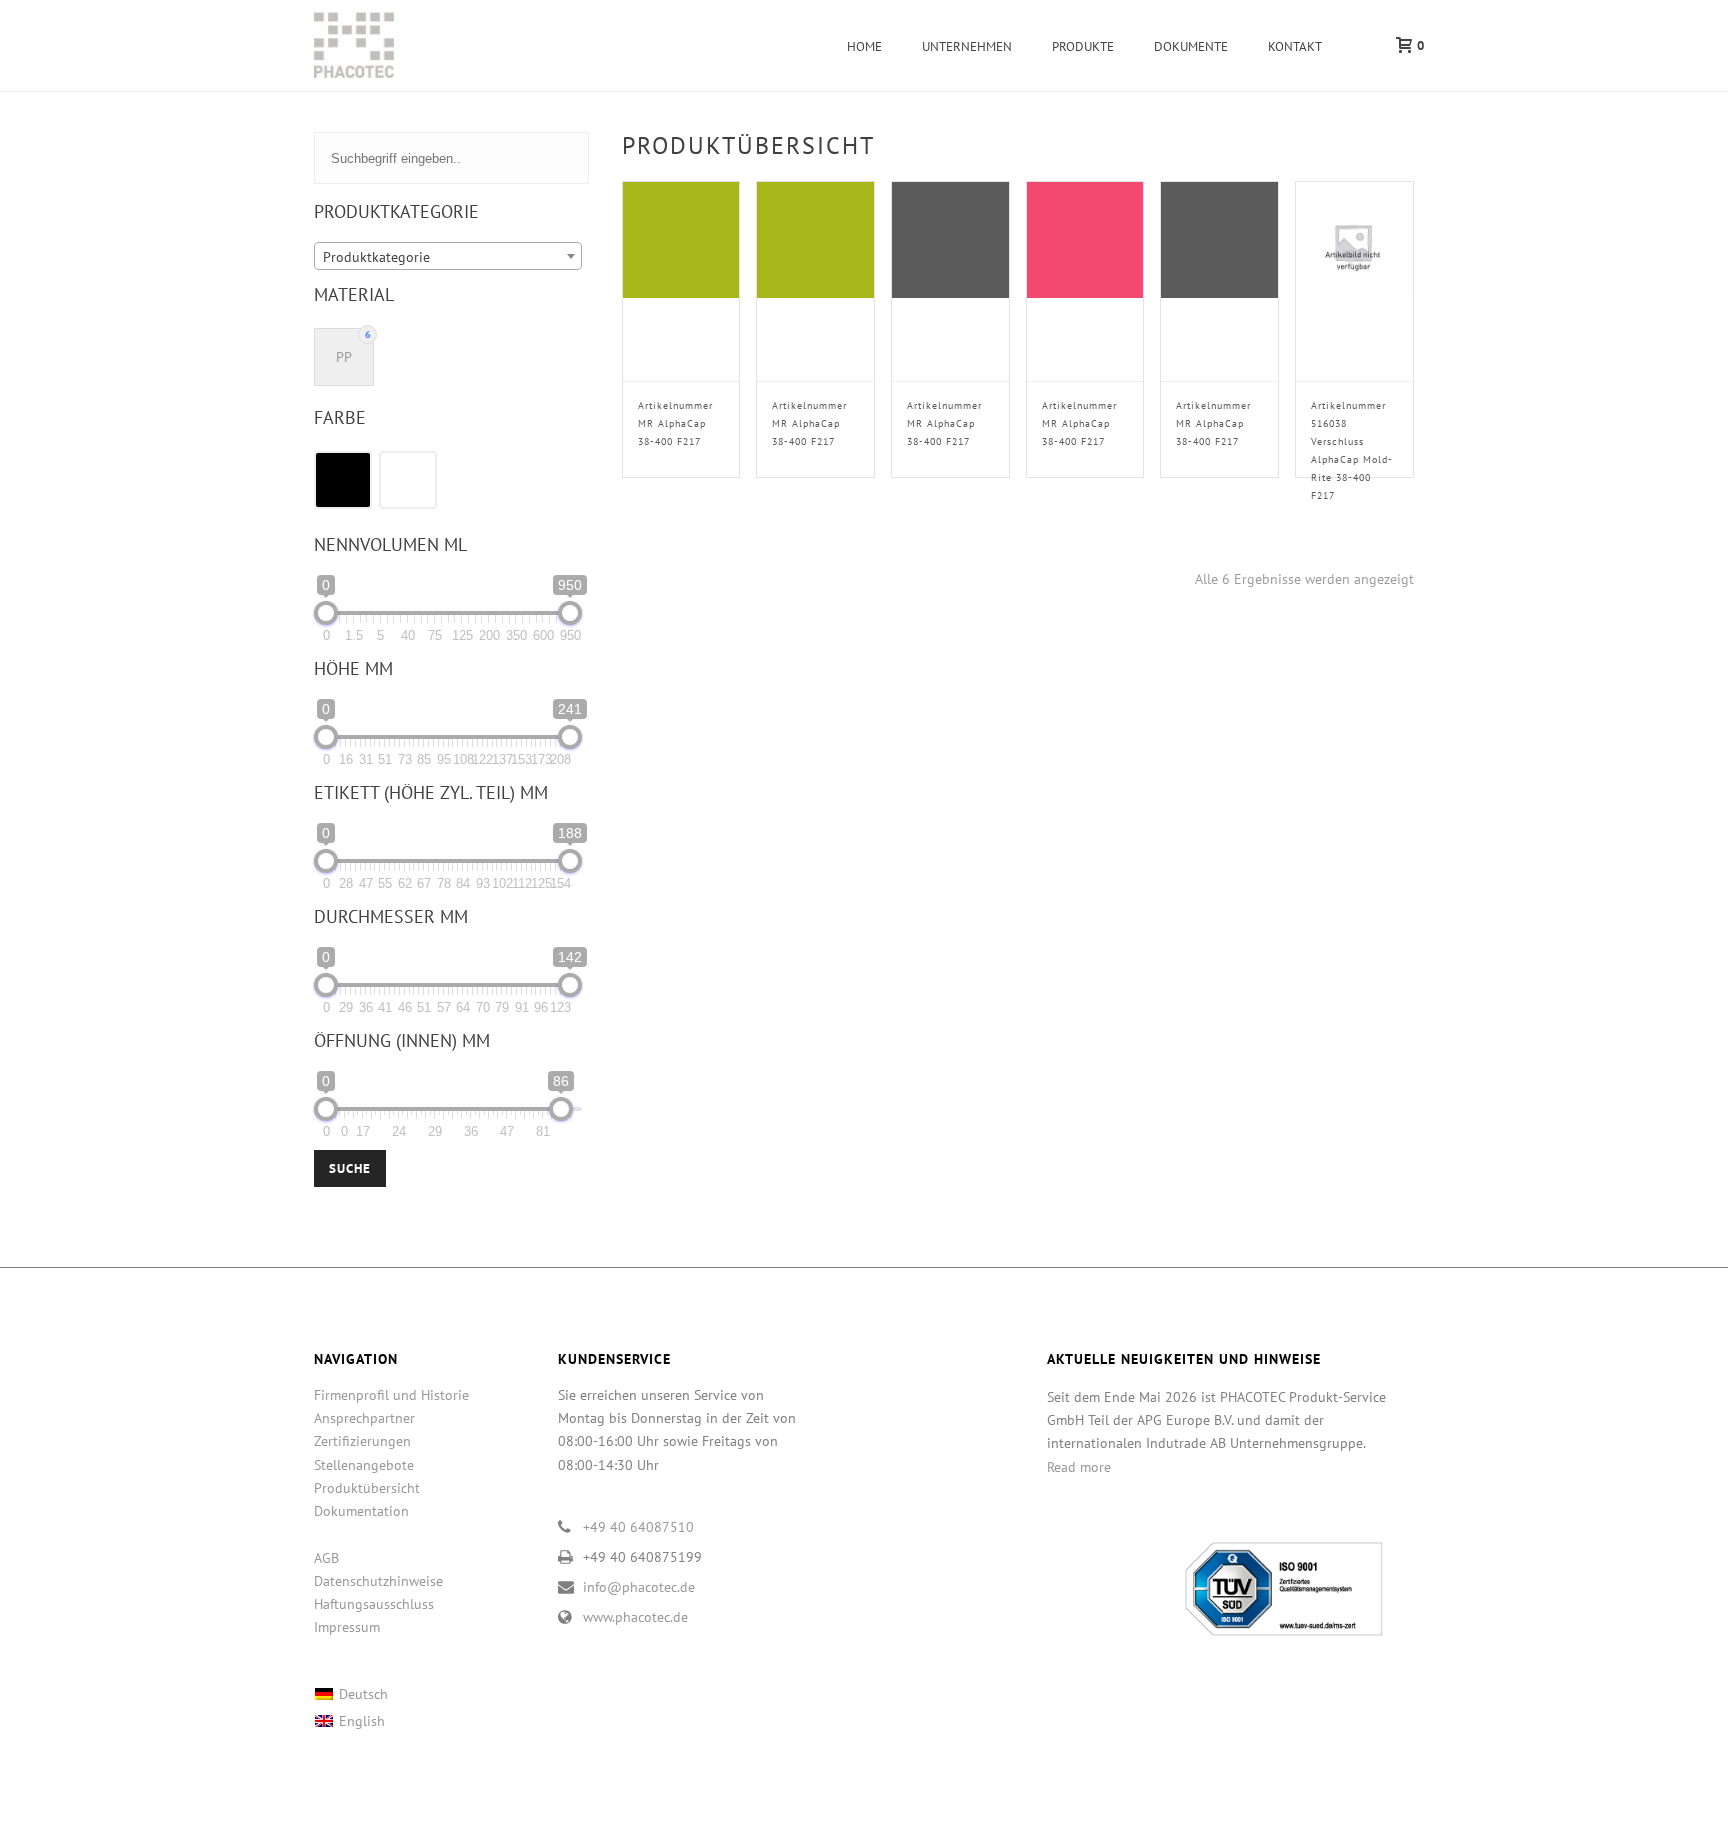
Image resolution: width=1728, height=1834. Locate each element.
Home (864, 46)
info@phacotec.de (639, 1587)
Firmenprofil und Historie (391, 1395)
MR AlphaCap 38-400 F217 (675, 423)
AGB (326, 1558)
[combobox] (448, 256)
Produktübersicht (367, 1488)
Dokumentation (361, 1511)
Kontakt (1295, 46)
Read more (1079, 1467)
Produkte (1083, 46)
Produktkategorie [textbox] (376, 257)
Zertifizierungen (362, 1441)
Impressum (347, 1627)
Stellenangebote (364, 1465)
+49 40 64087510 (638, 1527)
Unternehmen (967, 46)
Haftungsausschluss (374, 1604)
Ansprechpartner (364, 1418)
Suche (350, 1168)
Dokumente (1191, 46)
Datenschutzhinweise (378, 1581)
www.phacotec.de (635, 1617)
